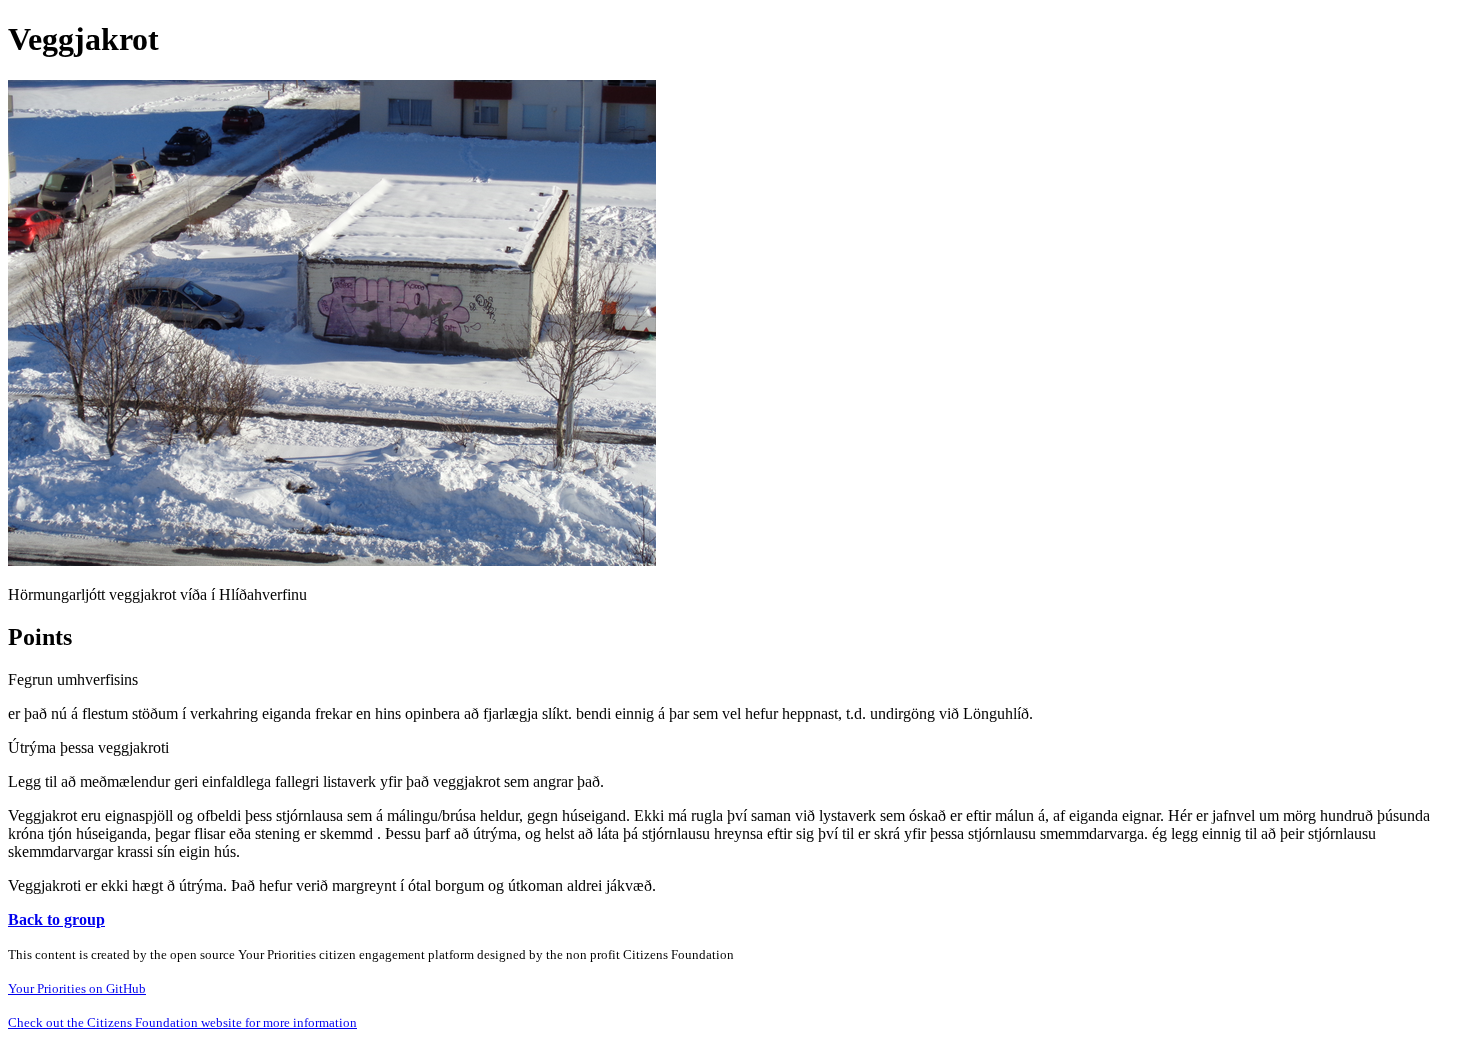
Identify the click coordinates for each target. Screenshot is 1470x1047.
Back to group (56, 919)
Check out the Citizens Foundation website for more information (182, 1022)
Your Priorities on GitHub (77, 988)
